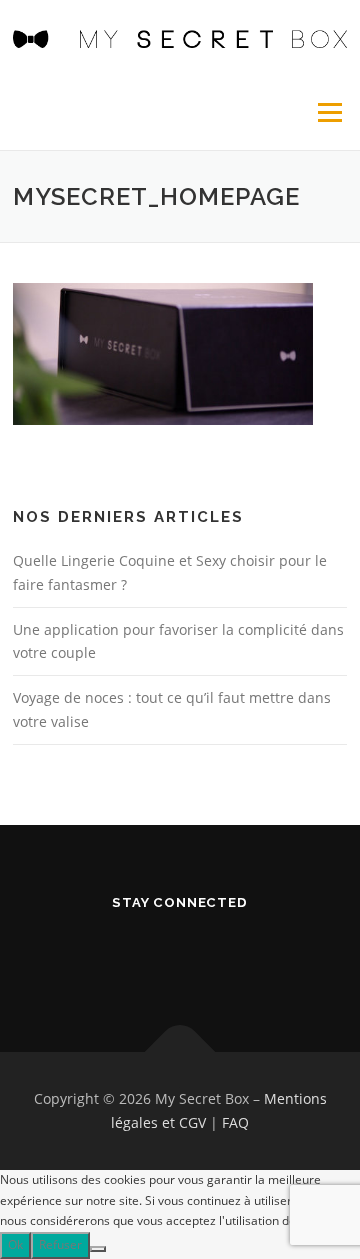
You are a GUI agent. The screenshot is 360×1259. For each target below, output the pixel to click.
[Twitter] (180, 955)
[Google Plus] (229, 955)
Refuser (60, 1244)
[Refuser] (98, 1249)
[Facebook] (131, 955)
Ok (15, 1244)
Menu (328, 112)
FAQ (235, 1122)
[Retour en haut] (180, 1052)
